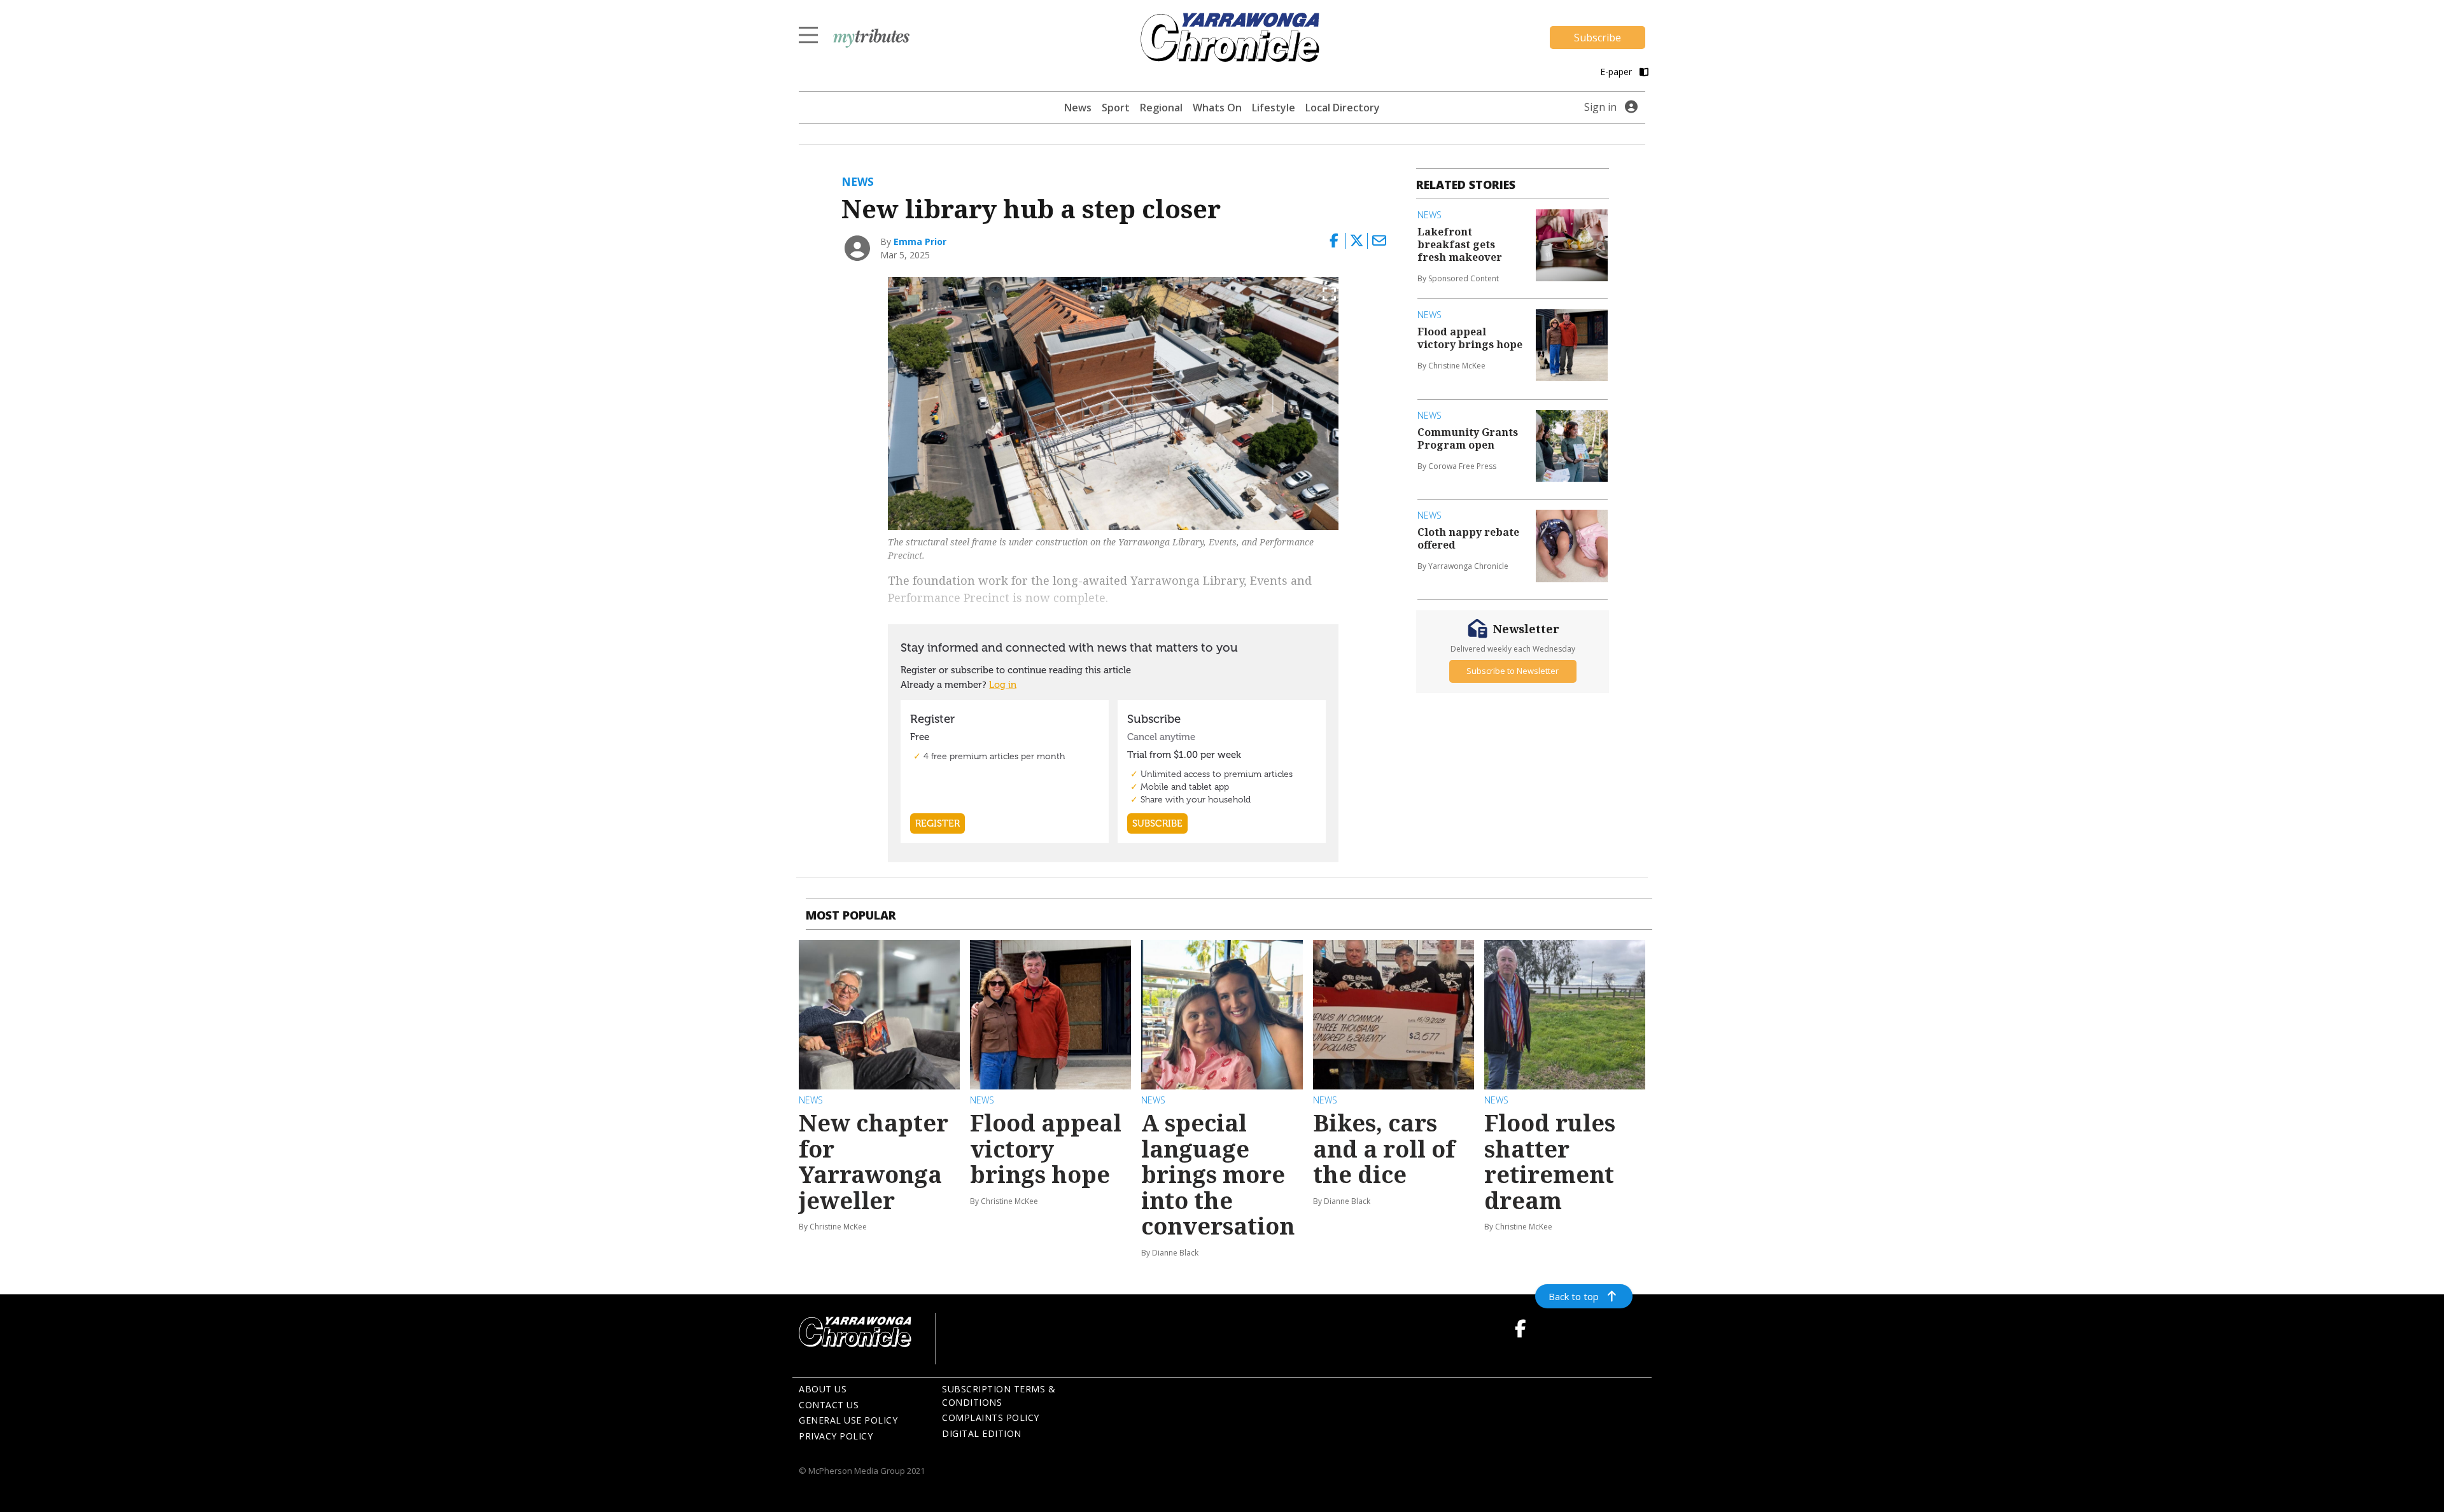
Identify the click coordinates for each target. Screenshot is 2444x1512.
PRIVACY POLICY (836, 1436)
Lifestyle (1274, 108)
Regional (1161, 108)
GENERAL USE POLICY (848, 1420)
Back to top (1574, 1296)
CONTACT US (829, 1405)
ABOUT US (823, 1389)
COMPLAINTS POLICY (991, 1417)
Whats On (1217, 108)
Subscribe (1598, 38)
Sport (1116, 108)
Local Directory (1343, 108)
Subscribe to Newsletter (1513, 671)
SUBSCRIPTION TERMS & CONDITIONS (999, 1396)
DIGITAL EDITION (982, 1433)
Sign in (1600, 107)
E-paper (1617, 72)
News (1078, 108)
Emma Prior (920, 241)
